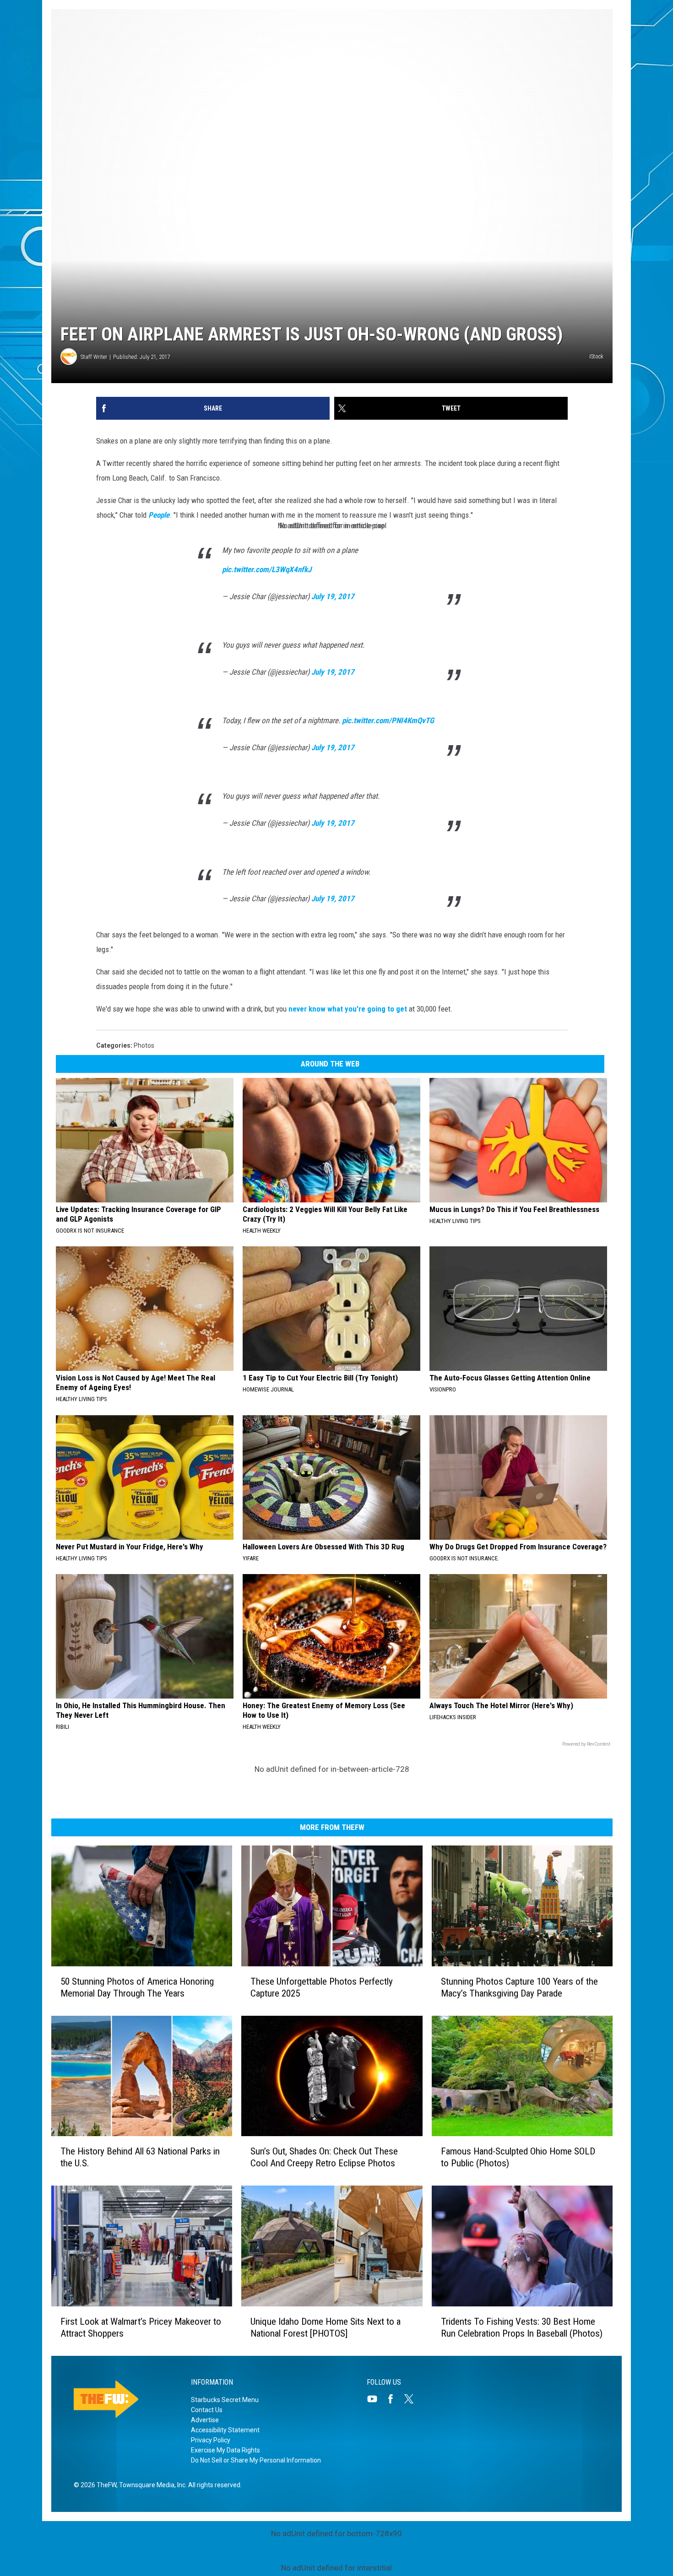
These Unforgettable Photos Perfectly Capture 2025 (322, 1987)
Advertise (205, 2420)
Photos (144, 1045)
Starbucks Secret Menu (225, 2400)
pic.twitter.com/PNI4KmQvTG (388, 720)
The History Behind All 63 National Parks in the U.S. (140, 2157)
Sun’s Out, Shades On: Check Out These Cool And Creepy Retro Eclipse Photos (324, 2157)
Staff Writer (94, 357)
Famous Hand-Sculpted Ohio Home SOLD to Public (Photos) (518, 2157)
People (159, 515)
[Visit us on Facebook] (394, 2399)
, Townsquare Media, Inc (151, 2485)
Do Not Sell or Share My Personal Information (256, 2460)
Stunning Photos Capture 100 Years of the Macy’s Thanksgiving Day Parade (519, 1987)
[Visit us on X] (412, 2399)
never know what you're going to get (348, 1009)
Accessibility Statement (225, 2430)
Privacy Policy (211, 2440)
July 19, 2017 (333, 596)
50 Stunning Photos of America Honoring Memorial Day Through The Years (137, 1987)
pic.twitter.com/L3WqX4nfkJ (267, 569)
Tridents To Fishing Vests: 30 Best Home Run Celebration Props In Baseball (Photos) (522, 2327)
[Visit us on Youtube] (376, 2399)
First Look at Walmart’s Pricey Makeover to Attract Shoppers (141, 2327)
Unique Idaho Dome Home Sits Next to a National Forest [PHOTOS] (326, 2327)
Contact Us (207, 2410)
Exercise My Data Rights (225, 2450)
